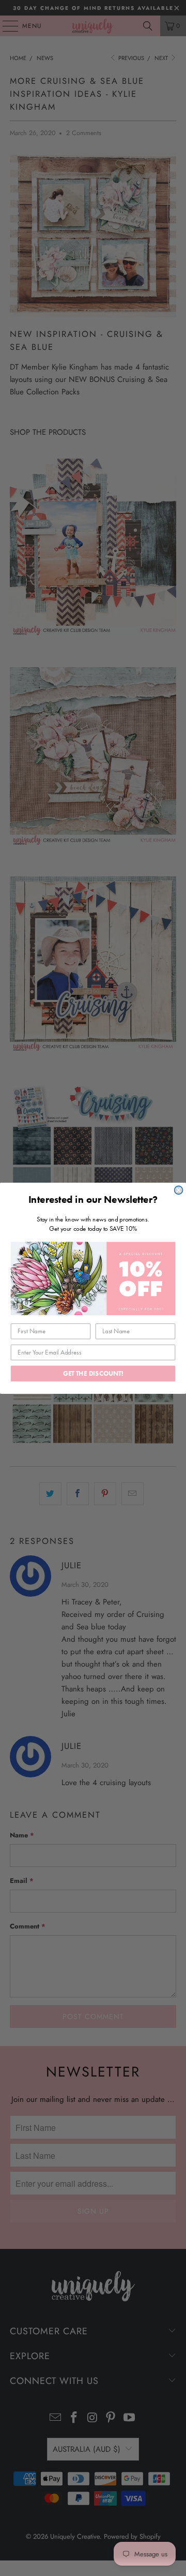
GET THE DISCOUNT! (93, 1373)
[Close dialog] (179, 1190)
